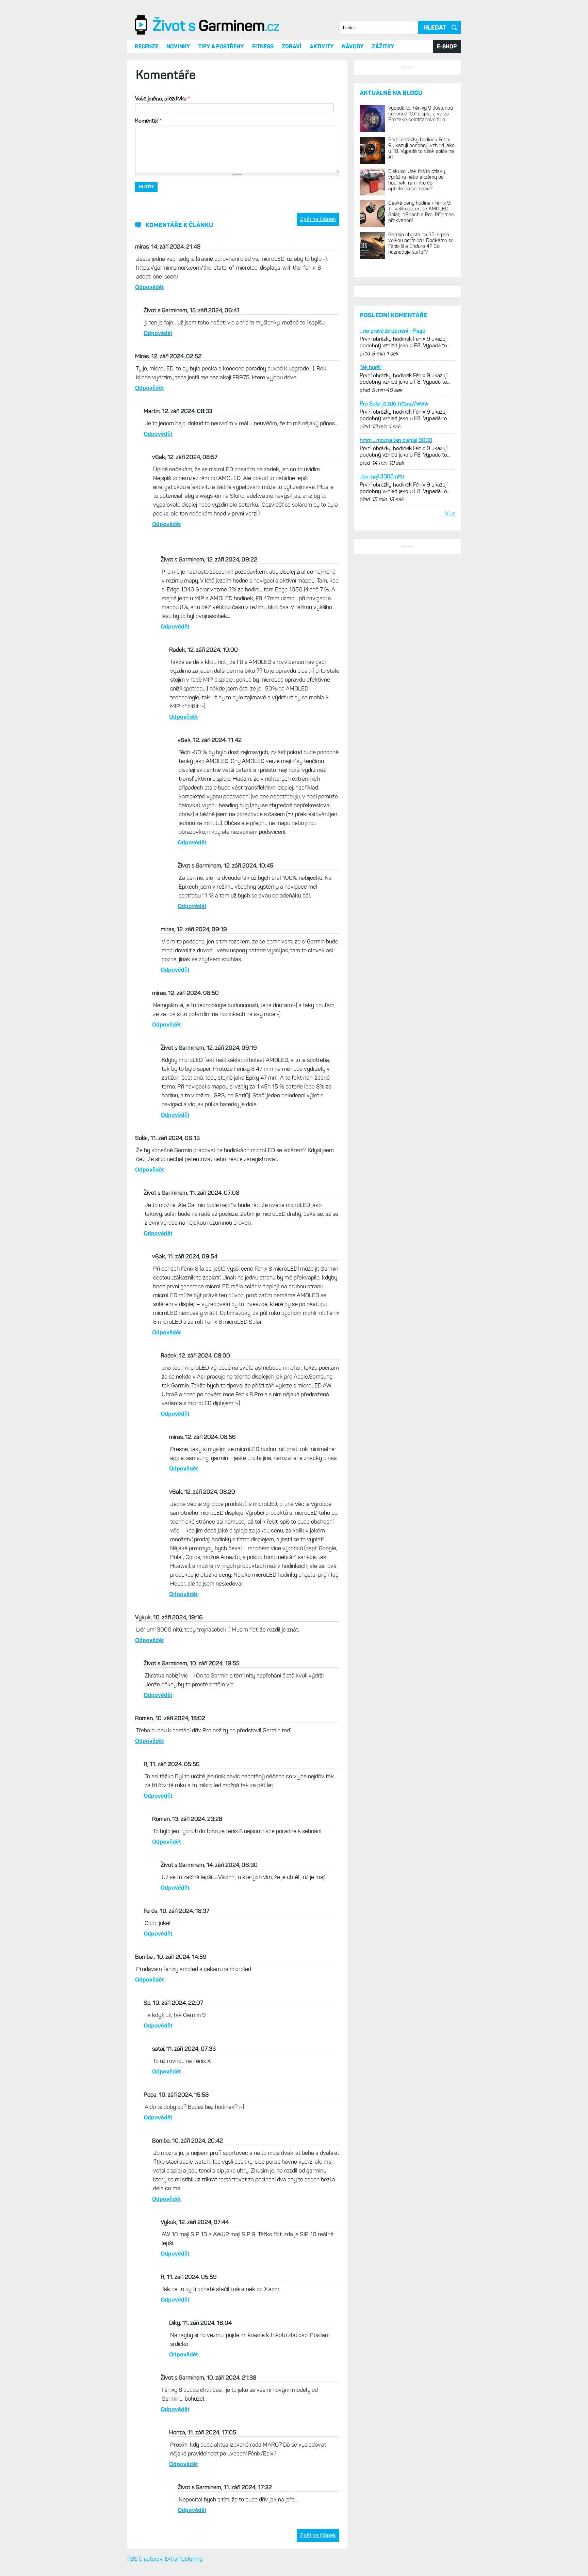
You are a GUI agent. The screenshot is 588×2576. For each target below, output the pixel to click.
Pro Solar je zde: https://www (394, 662)
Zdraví (292, 118)
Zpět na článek (318, 291)
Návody (353, 118)
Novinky (178, 118)
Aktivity (322, 118)
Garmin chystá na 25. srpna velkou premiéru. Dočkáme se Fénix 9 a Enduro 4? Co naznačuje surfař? (421, 400)
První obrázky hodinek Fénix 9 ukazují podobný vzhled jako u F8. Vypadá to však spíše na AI (421, 305)
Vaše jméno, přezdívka (162, 170)
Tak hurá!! (371, 626)
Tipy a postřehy (221, 118)
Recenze (146, 118)
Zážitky (383, 118)
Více (450, 772)
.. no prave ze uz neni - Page (392, 590)
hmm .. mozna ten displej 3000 (396, 699)
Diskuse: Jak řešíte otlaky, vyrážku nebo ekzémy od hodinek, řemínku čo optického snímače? (417, 337)
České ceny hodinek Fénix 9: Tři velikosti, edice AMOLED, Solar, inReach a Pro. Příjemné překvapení (421, 368)
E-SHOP (447, 118)
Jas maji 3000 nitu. (382, 735)
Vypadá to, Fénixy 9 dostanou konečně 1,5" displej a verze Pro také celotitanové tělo (421, 270)
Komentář (148, 192)
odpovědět (149, 359)
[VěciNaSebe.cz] (208, 106)
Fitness (263, 118)
